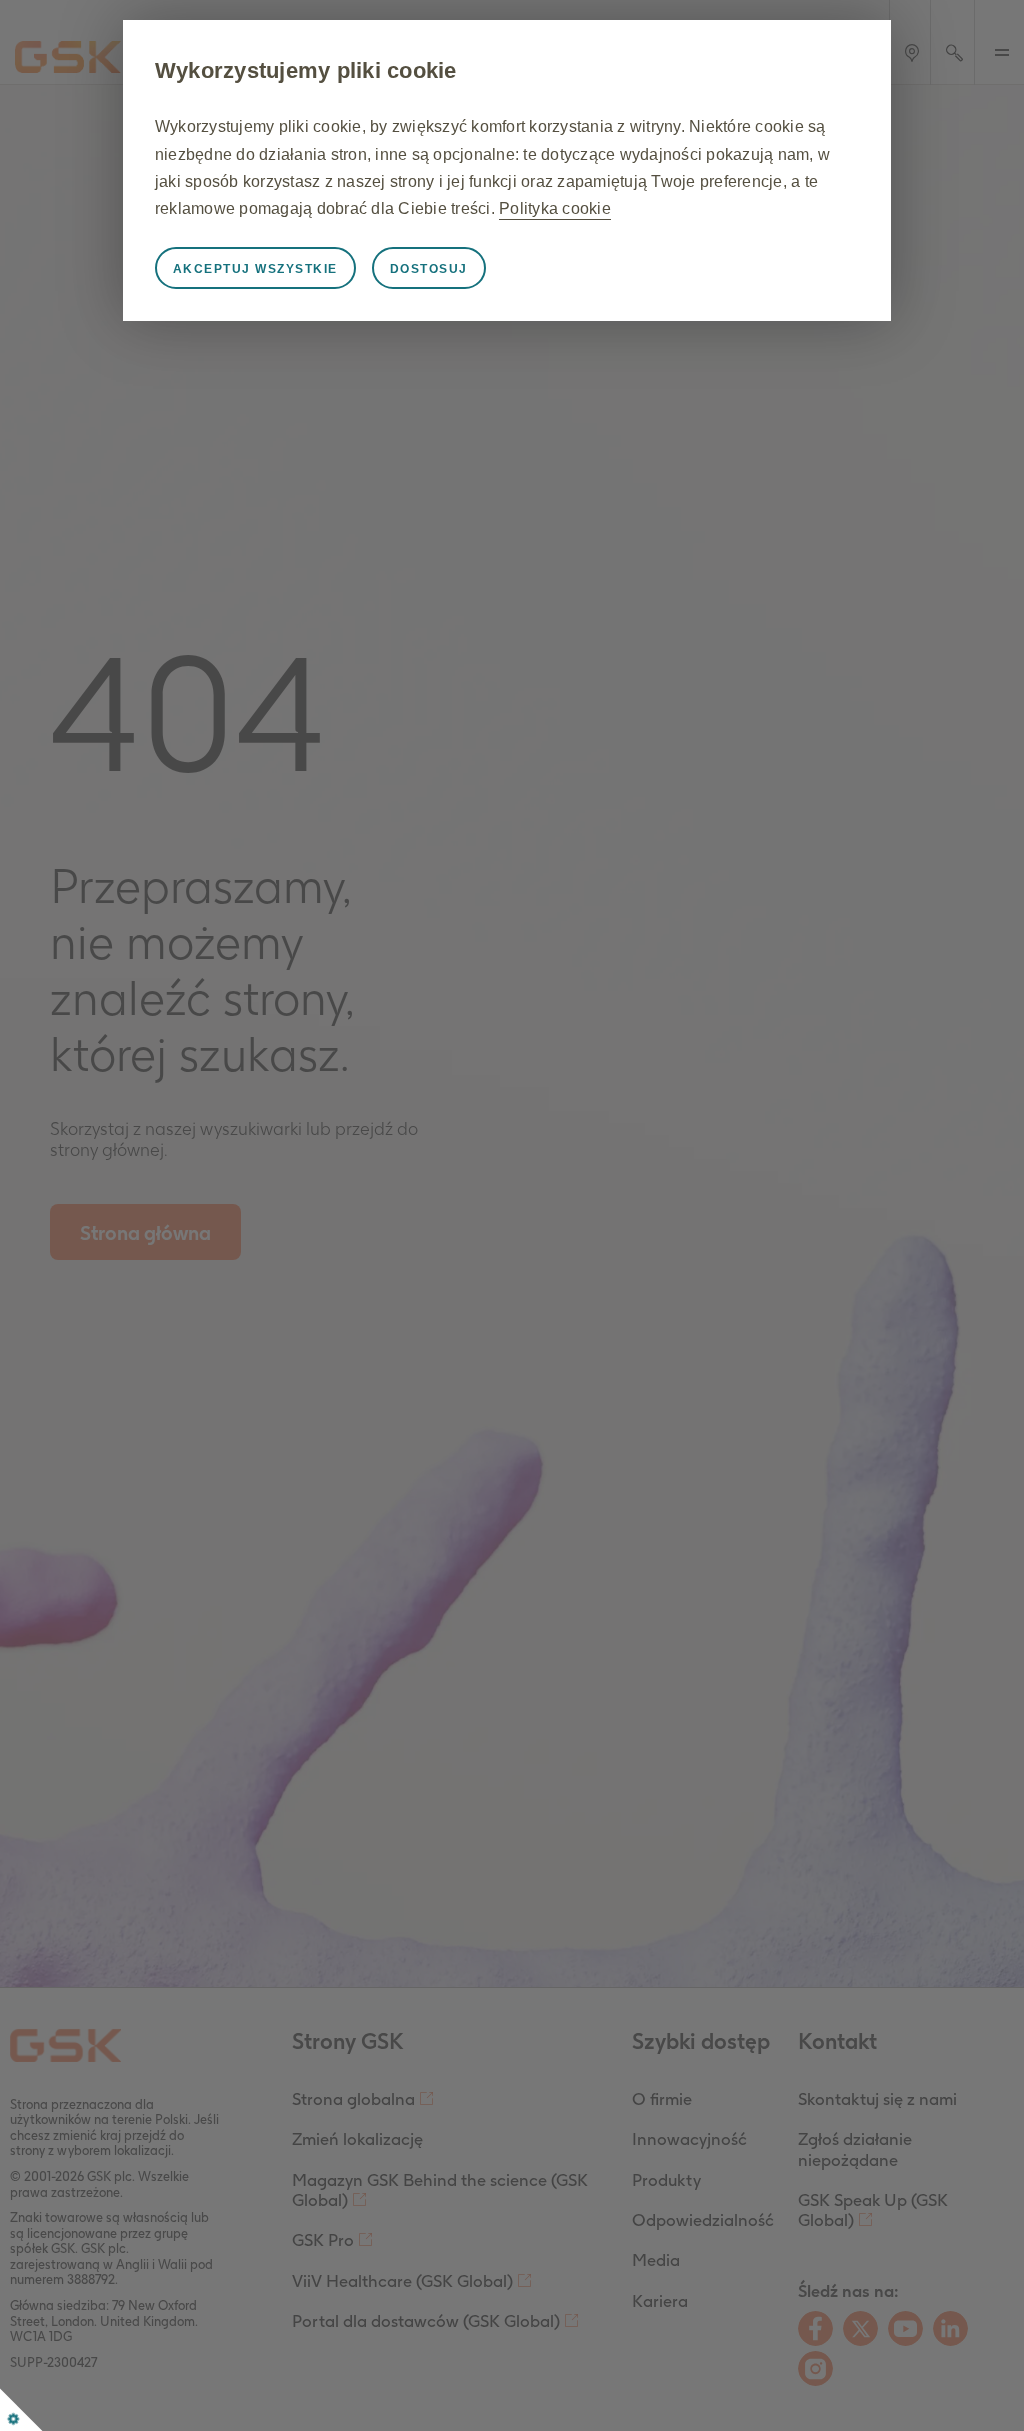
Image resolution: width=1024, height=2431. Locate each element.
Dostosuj (429, 269)
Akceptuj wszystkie (255, 269)
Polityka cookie (555, 208)
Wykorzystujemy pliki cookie (306, 70)
